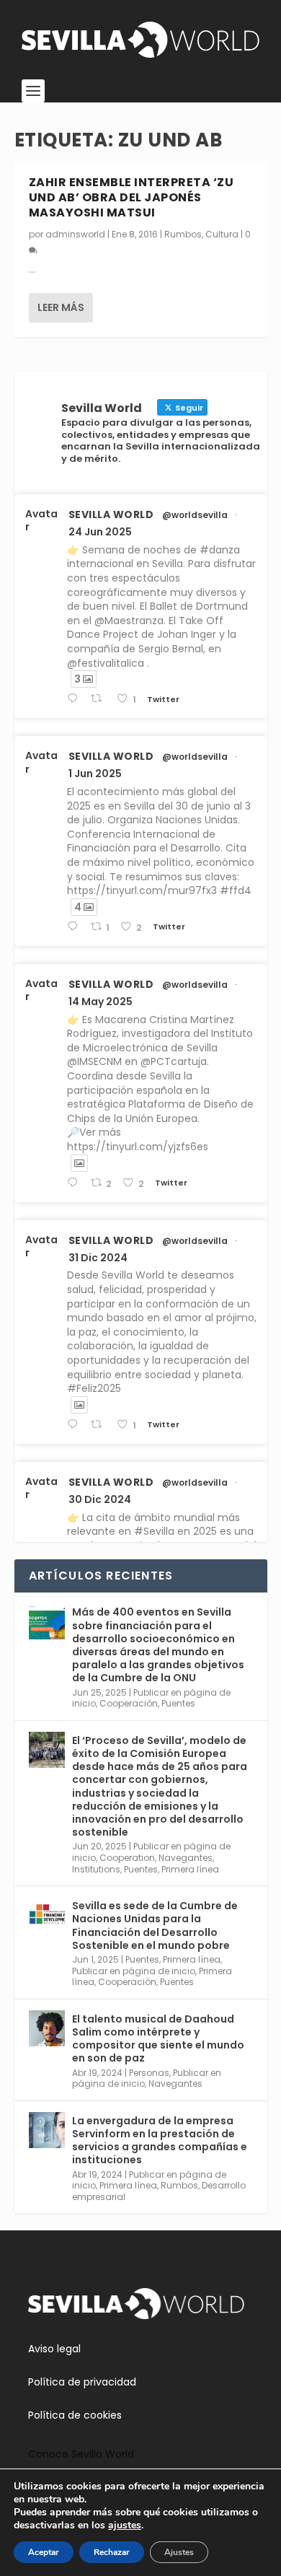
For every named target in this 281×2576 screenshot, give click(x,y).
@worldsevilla (195, 515)
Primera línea (190, 1869)
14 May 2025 (101, 1002)
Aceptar (44, 2552)
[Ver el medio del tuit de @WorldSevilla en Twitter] (79, 1163)
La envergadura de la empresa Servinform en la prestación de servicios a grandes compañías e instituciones (160, 2141)
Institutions (96, 1869)
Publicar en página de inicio (134, 1971)
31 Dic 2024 (98, 1258)
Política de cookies (75, 2415)
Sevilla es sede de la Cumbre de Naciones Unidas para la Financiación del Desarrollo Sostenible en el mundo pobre (155, 1926)
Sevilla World (111, 514)
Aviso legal (54, 2349)
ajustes (125, 2525)
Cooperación (129, 1703)
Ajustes (179, 2552)
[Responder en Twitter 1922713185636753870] (75, 1183)
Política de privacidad (82, 2382)
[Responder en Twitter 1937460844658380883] (75, 699)
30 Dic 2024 (100, 1499)
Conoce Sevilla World (81, 2454)
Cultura (222, 234)
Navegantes (186, 1858)
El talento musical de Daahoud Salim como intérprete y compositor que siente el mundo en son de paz (158, 2039)
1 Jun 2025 (95, 774)
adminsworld (75, 234)
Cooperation (127, 1858)
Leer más (61, 307)
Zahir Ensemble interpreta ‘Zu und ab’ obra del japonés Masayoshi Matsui (131, 197)
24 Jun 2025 (100, 532)
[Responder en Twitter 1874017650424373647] (75, 1425)
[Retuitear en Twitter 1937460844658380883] (100, 699)
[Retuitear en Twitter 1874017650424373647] (100, 1425)
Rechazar (112, 2552)
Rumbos (183, 234)
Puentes (178, 1703)
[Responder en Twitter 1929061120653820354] (75, 927)
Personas (149, 2073)
